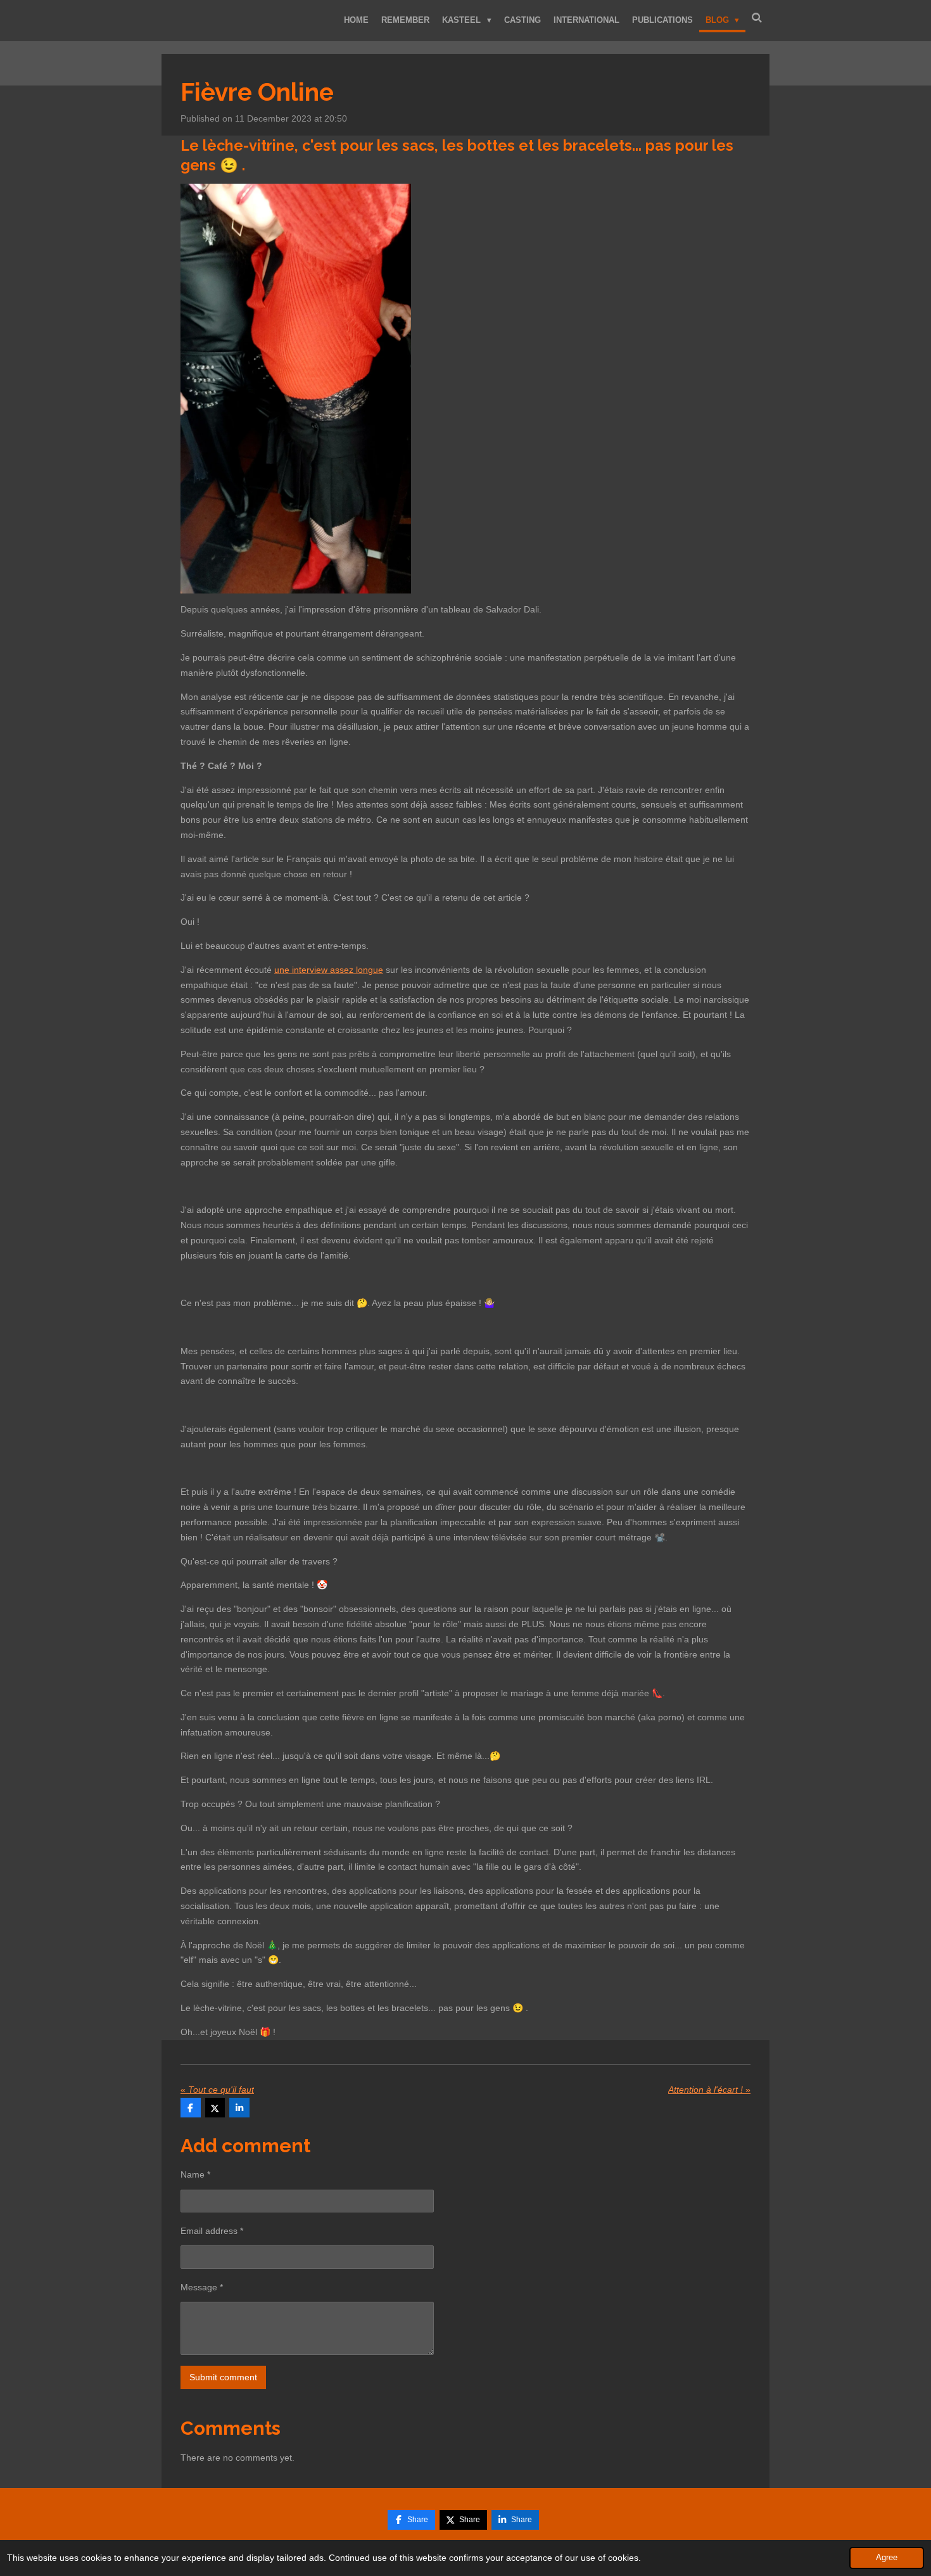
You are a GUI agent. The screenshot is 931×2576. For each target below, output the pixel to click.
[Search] (757, 18)
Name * (195, 2174)
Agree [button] (887, 2558)
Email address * (212, 2231)
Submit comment (223, 2377)
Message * (202, 2287)
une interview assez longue (329, 970)
